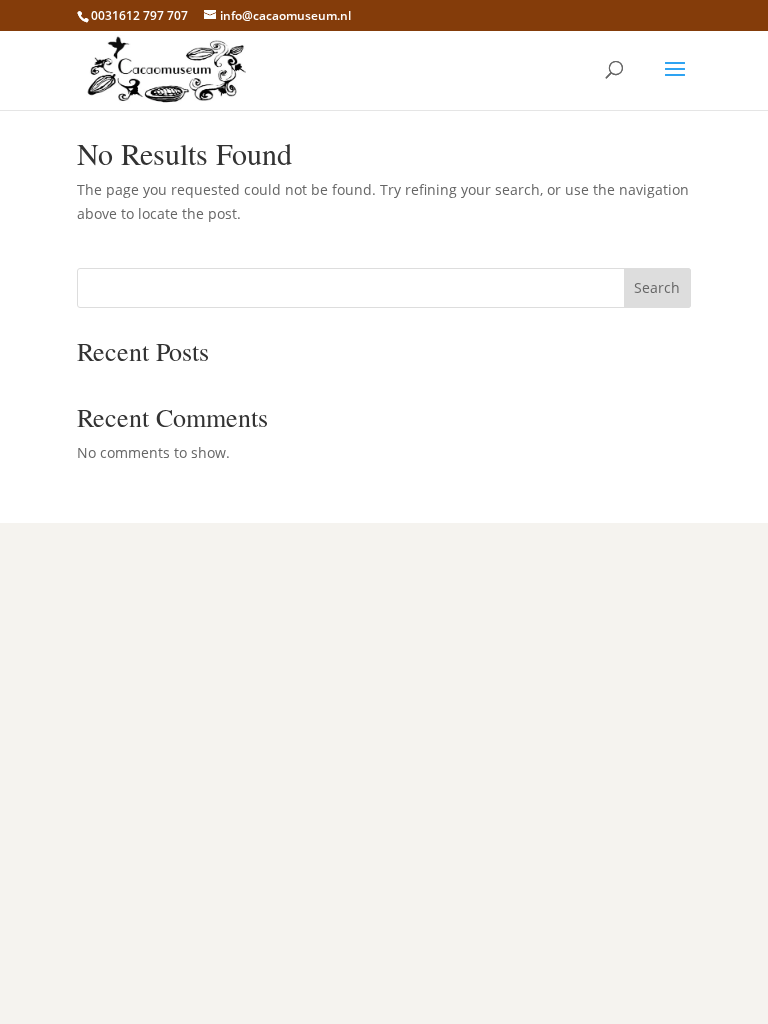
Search (657, 287)
